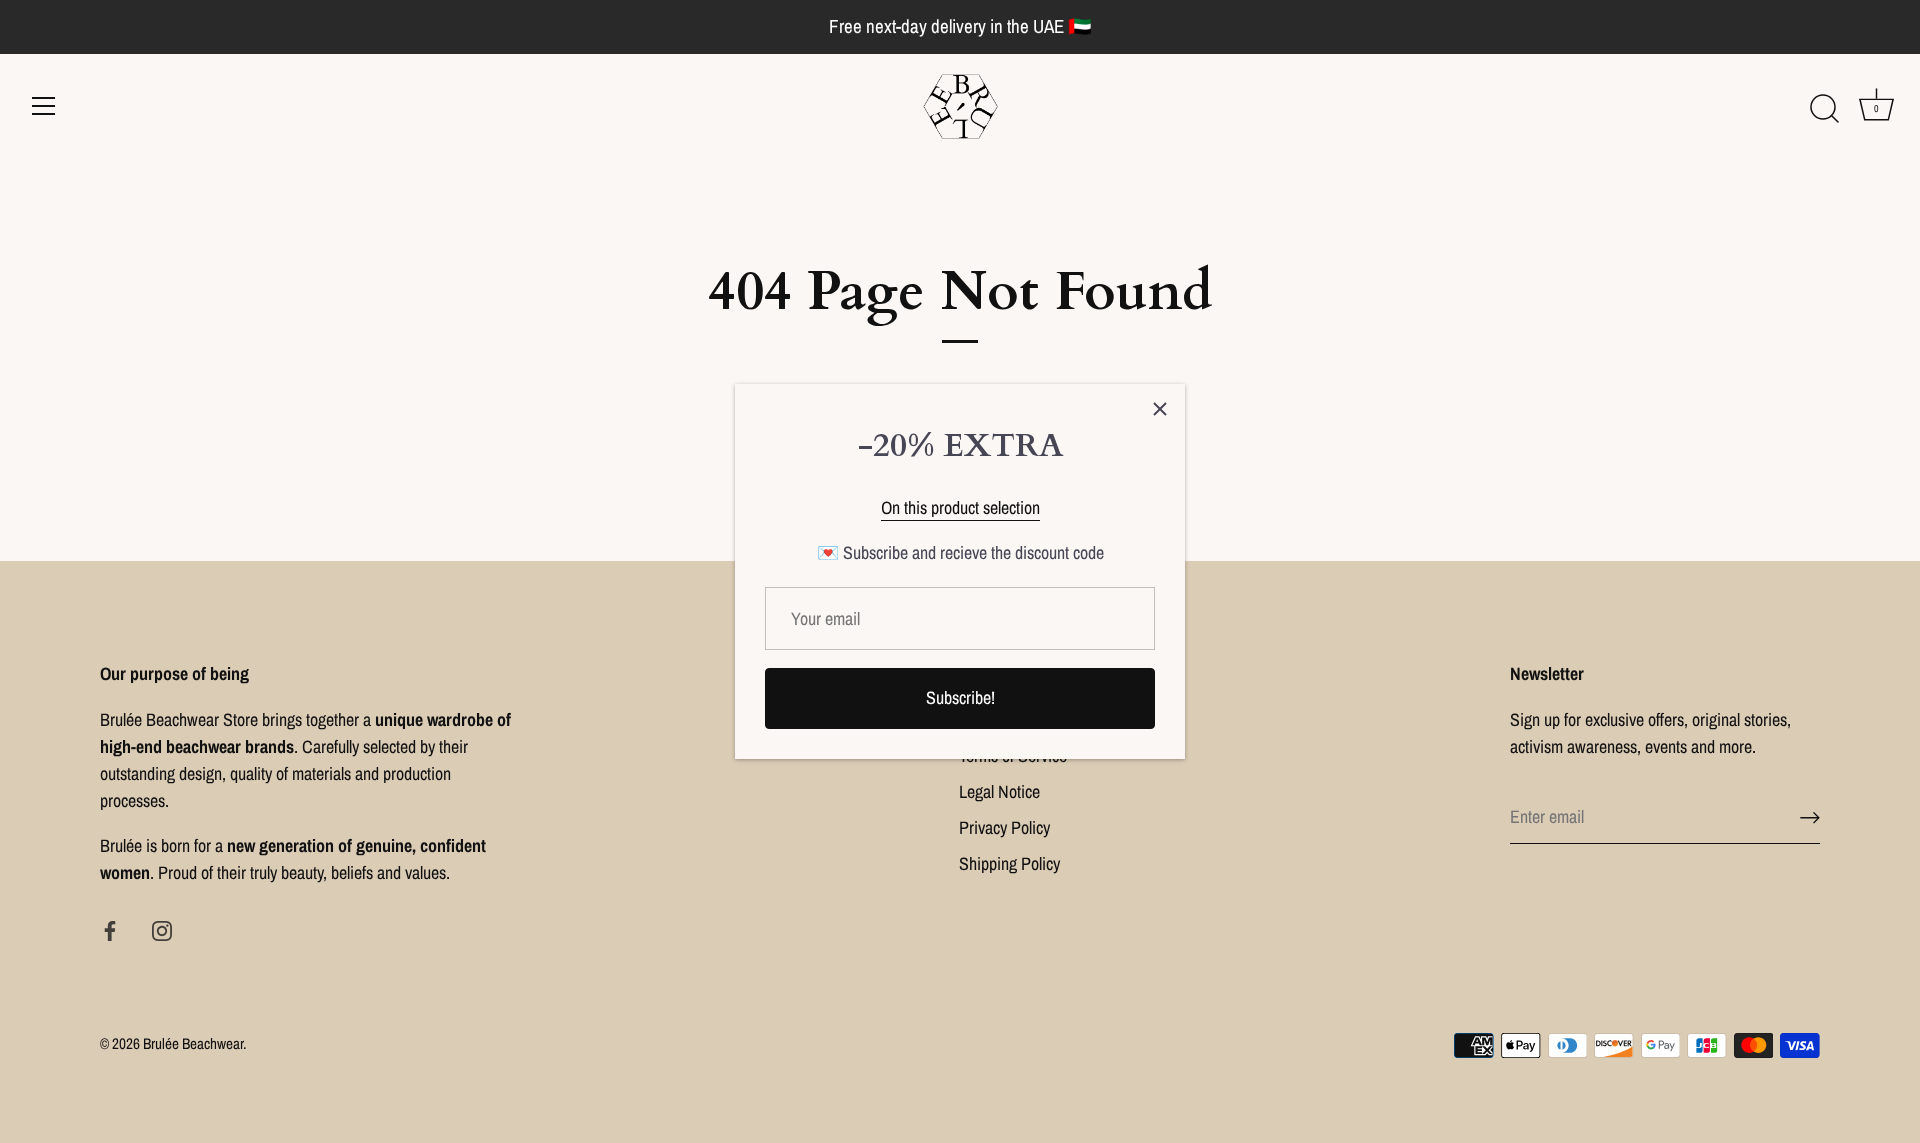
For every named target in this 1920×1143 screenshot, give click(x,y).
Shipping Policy (1009, 863)
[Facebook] (110, 929)
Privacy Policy (1004, 827)
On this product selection (960, 507)
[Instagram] (162, 929)
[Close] (1160, 409)
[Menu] (44, 106)
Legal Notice (999, 791)
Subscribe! (960, 697)
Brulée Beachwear (193, 1043)
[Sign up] (1810, 817)
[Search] (1824, 109)
